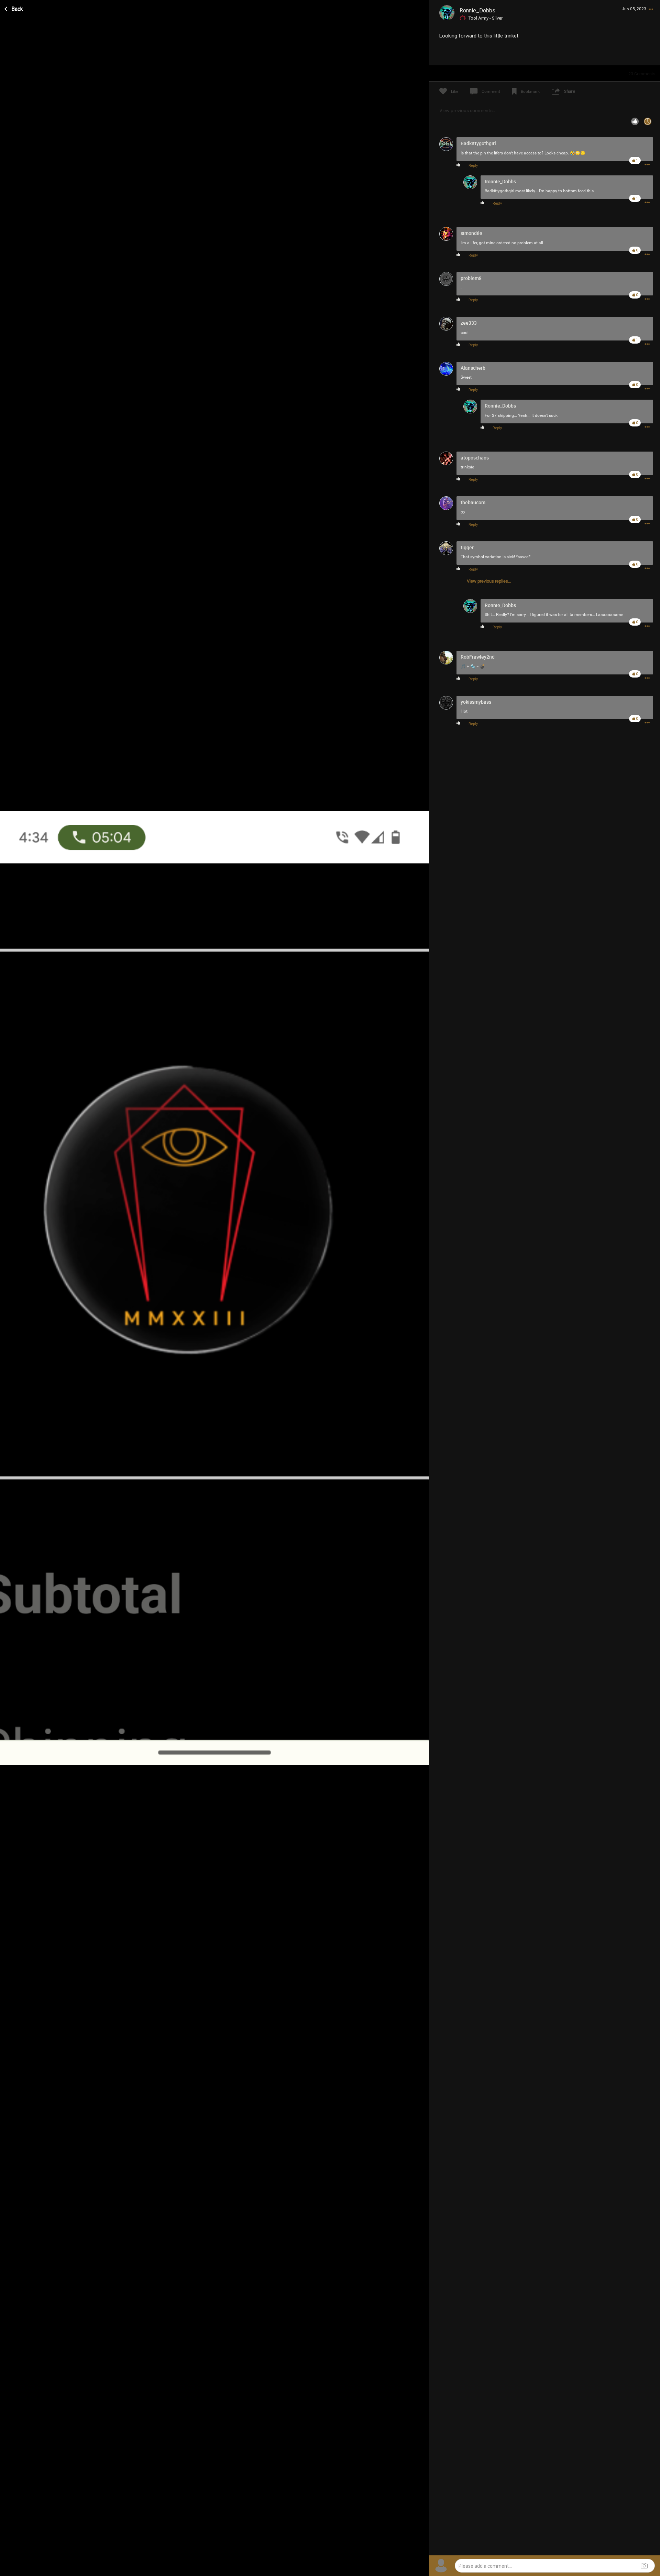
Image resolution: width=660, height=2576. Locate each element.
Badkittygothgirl (499, 191)
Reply (473, 166)
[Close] (14, 8)
